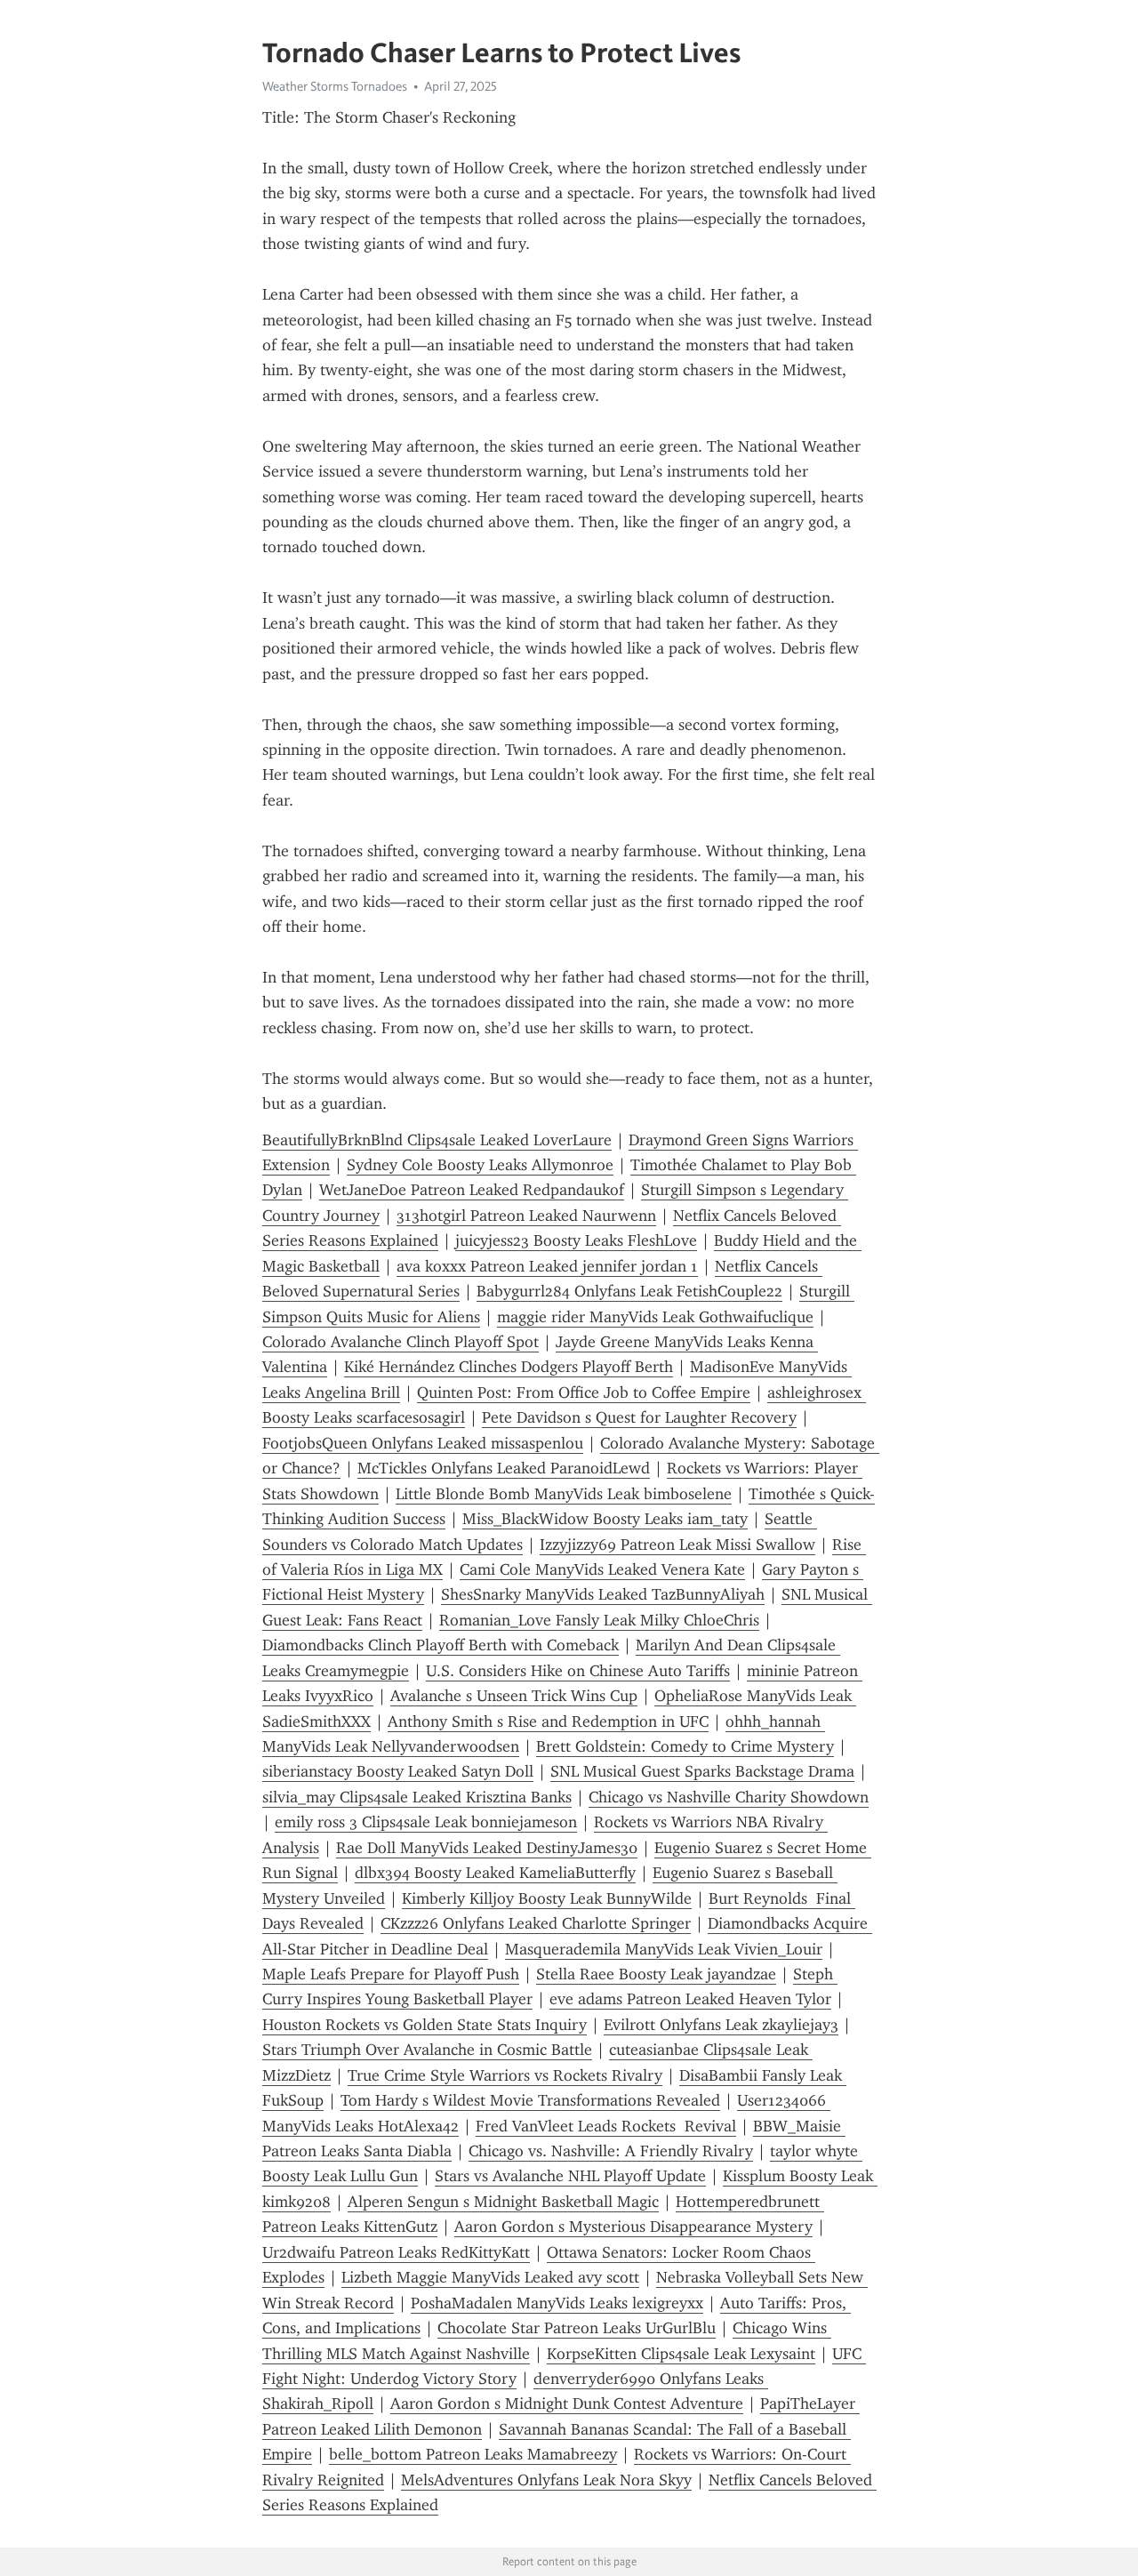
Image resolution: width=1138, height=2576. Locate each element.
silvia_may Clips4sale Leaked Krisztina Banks (417, 1797)
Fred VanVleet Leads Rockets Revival (606, 2126)
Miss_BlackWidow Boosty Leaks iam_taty (605, 1519)
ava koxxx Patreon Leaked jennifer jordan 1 (547, 1266)
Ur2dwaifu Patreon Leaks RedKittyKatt (396, 2252)
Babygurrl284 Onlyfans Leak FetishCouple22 (629, 1291)
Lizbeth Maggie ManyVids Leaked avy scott (490, 2277)
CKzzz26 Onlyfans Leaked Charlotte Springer (536, 1923)
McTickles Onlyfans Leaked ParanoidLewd (504, 1468)
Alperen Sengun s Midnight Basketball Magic (503, 2202)
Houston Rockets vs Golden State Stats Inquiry (425, 2025)
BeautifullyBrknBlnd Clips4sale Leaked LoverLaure (437, 1140)
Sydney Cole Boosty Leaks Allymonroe (480, 1165)
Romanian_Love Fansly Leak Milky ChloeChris (599, 1620)
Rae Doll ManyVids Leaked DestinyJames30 (487, 1848)
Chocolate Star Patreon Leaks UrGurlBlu (577, 2328)
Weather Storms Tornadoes (335, 86)
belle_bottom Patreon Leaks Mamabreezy (473, 2454)
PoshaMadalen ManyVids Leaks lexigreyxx (557, 2303)
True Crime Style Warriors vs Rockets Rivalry (505, 2075)
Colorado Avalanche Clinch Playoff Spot (401, 1342)
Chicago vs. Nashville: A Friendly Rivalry (611, 2151)
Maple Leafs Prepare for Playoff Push (391, 1974)
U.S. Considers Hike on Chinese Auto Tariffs (578, 1671)
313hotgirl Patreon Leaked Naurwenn (526, 1216)
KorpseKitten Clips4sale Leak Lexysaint (681, 2354)
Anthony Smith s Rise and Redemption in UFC (548, 1721)
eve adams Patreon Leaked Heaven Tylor (690, 1999)
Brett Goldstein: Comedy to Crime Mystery (685, 1746)
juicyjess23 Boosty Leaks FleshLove (576, 1240)
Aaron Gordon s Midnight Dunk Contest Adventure (567, 2403)
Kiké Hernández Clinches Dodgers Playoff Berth (509, 1367)
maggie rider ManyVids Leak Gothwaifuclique (655, 1317)
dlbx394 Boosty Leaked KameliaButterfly (495, 1873)
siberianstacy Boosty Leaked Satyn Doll (398, 1771)
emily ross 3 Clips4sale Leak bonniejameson (426, 1822)
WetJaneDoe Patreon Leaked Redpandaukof (472, 1190)
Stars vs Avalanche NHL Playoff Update (570, 2176)
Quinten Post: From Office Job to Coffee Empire (584, 1392)
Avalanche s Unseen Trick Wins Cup (514, 1696)
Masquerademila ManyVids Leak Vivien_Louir (664, 1949)
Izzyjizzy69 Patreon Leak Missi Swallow (677, 1545)
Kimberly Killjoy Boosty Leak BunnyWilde (547, 1898)
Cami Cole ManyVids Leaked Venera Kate (602, 1569)
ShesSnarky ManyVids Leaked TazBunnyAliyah (603, 1594)
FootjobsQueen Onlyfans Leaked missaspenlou (423, 1443)
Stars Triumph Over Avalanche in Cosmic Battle (427, 2050)
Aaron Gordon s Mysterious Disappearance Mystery (633, 2227)
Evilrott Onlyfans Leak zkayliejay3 (721, 2025)
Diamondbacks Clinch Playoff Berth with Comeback (441, 1645)
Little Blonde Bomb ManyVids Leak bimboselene (564, 1494)
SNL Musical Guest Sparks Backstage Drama (702, 1771)
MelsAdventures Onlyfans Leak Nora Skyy (546, 2480)
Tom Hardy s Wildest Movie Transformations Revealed (530, 2100)
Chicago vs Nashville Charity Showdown (729, 1797)
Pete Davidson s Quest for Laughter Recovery (639, 1417)
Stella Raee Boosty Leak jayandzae (656, 1974)
